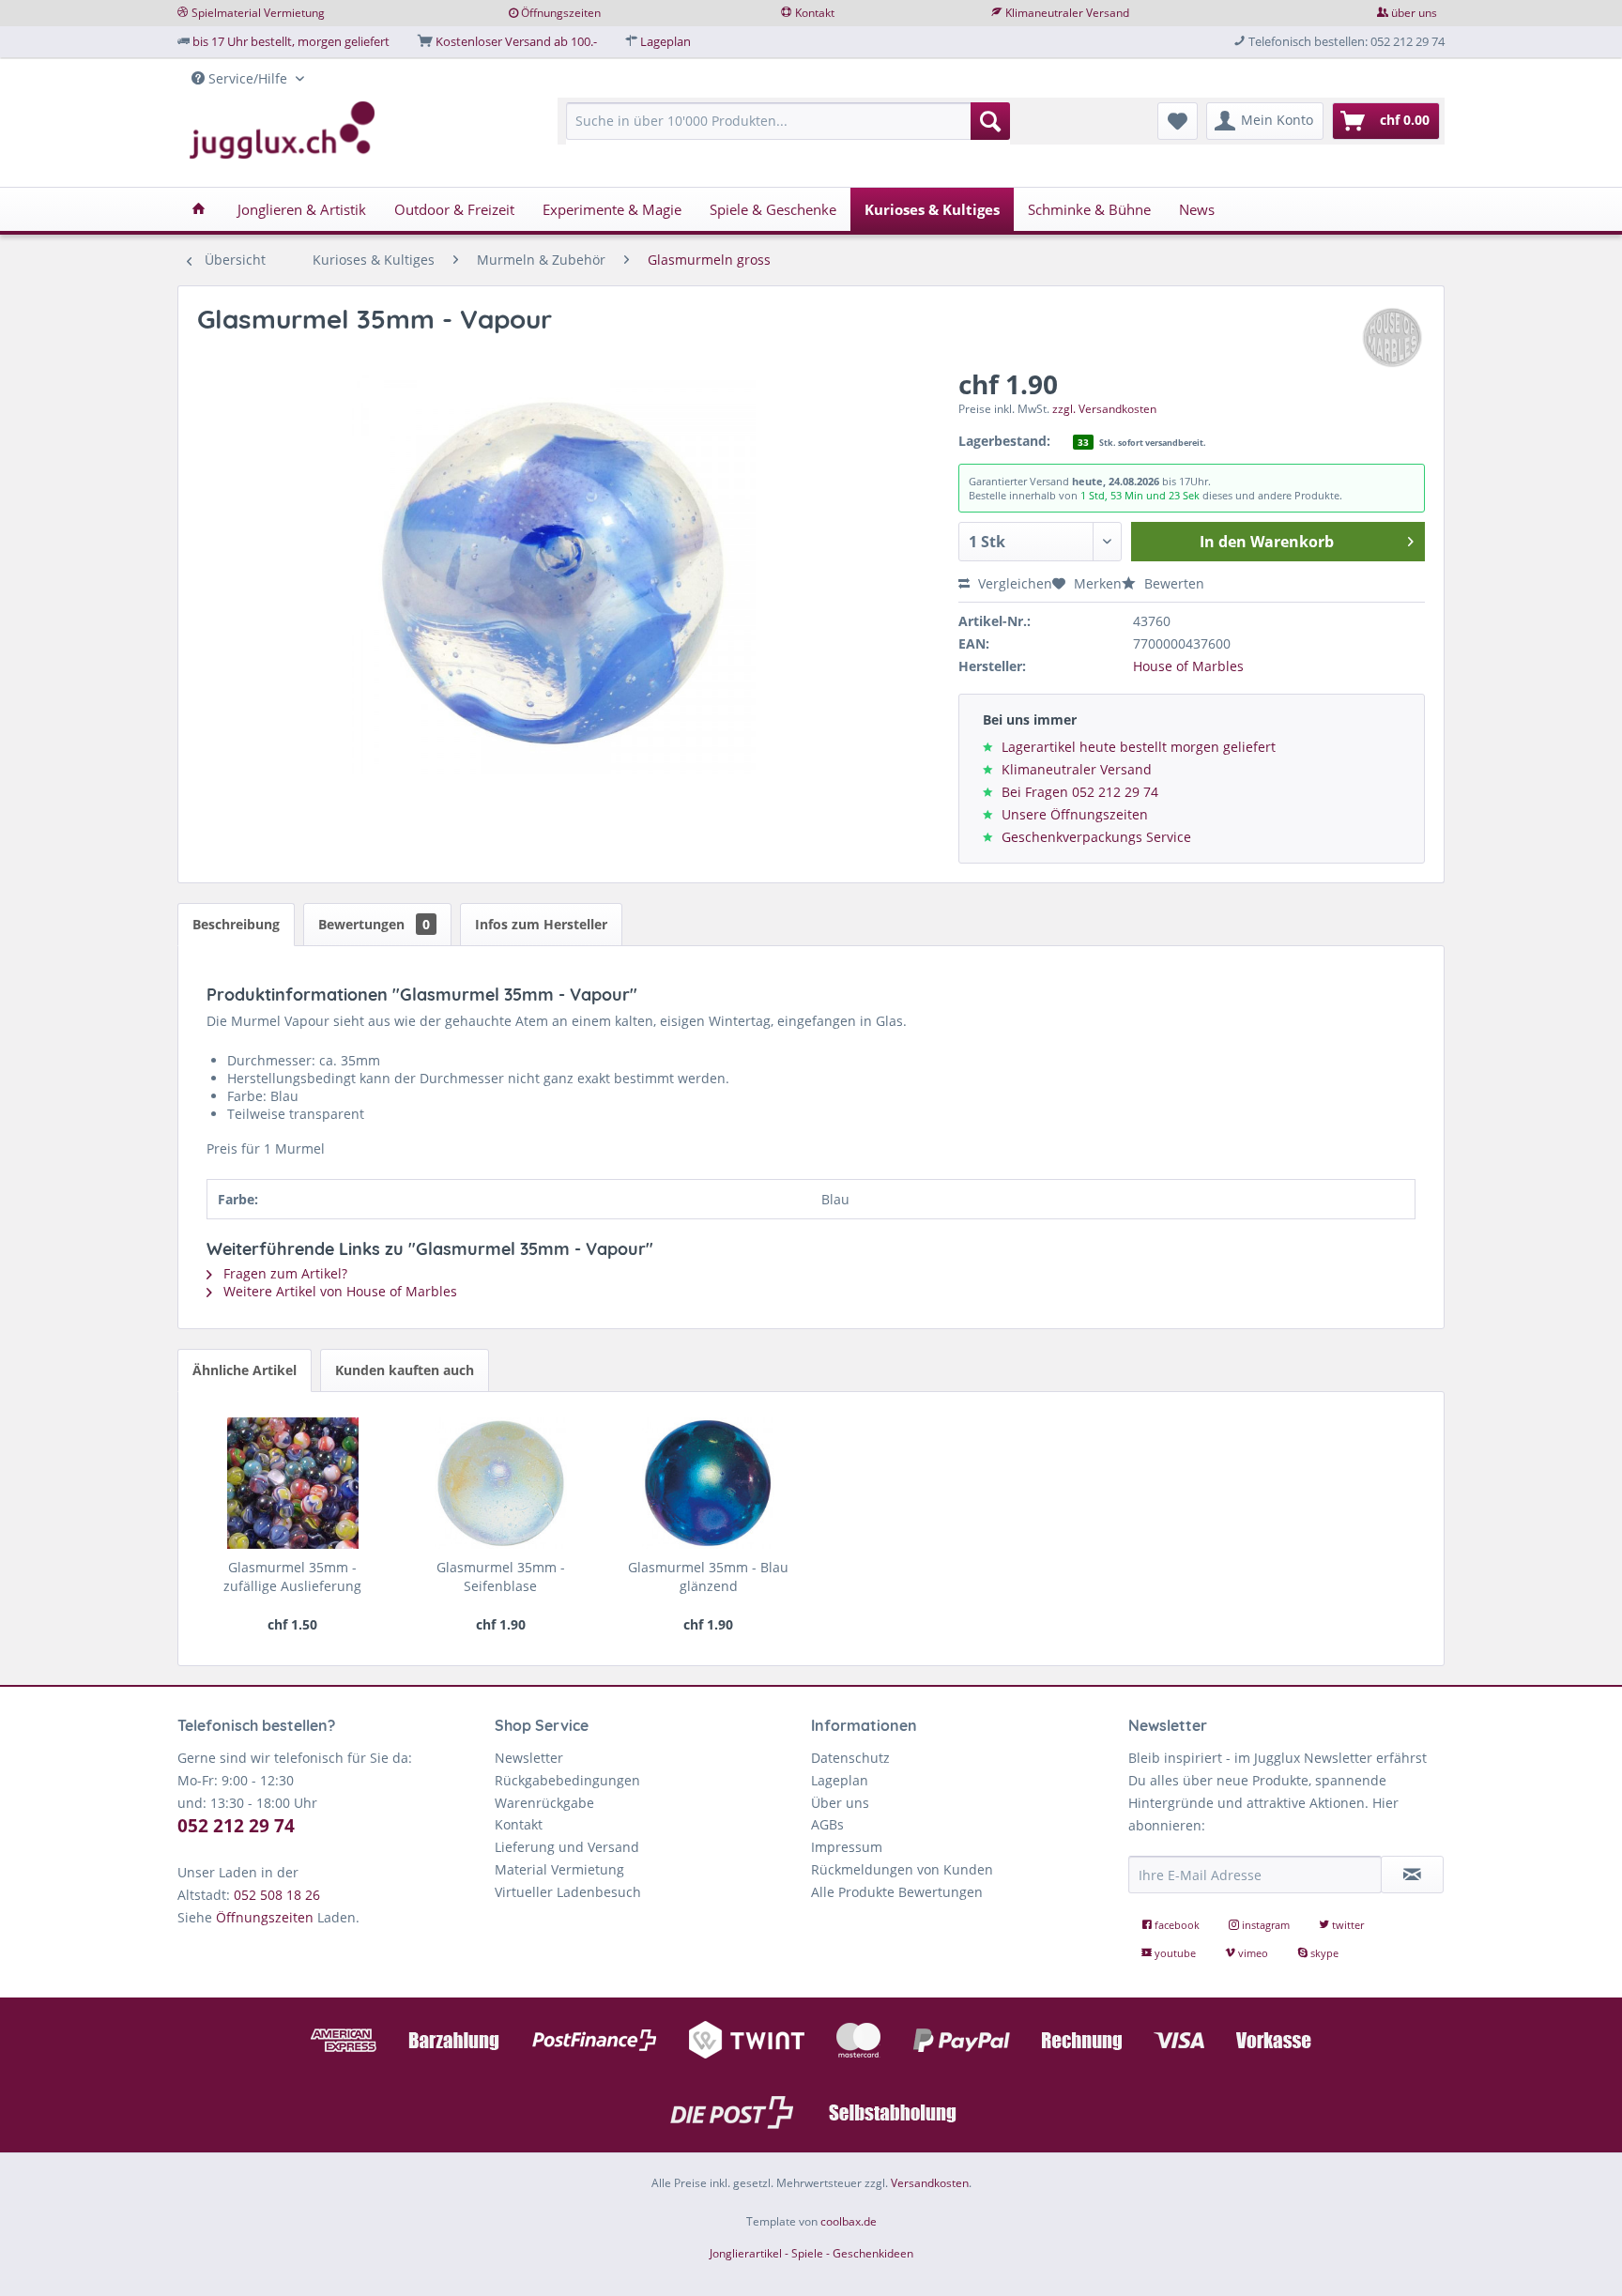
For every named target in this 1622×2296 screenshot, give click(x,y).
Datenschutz (850, 1758)
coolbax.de (849, 2221)
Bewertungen (374, 924)
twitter (1347, 1925)
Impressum (847, 1847)
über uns (1414, 13)
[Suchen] (990, 121)
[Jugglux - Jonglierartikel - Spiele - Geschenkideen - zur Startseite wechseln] (283, 130)
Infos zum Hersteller (541, 924)
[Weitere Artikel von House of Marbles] (1392, 338)
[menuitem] (788, 130)
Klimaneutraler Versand (1067, 13)
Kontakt (815, 13)
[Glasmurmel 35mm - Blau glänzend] (708, 1483)
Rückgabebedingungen (567, 1780)
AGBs (827, 1824)
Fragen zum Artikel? (283, 1273)
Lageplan (666, 41)
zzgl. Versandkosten (1104, 409)
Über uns (840, 1803)
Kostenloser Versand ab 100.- (516, 41)
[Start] (199, 209)
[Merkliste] (1178, 121)
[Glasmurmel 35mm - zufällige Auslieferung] (292, 1483)
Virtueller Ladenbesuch (568, 1892)
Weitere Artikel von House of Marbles (338, 1291)
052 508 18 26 (277, 1895)
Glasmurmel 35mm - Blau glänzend (708, 1577)
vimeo (1253, 1953)
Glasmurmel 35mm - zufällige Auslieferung (292, 1577)
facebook (1177, 1925)
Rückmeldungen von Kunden (902, 1869)
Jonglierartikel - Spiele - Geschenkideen (811, 2253)
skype (1323, 1953)
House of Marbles (1188, 666)
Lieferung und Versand (567, 1847)
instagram (1266, 1925)
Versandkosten (930, 2183)
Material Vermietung (559, 1869)
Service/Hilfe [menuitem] (248, 78)
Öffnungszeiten (561, 13)
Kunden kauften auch (405, 1370)
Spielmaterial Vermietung (258, 13)
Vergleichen (1013, 583)
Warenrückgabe (544, 1803)
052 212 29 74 (236, 1826)
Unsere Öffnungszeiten (1075, 814)
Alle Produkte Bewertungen (897, 1892)
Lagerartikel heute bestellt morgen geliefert (1139, 747)
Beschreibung (236, 924)
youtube (1175, 1953)
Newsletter (529, 1758)
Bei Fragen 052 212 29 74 (1080, 792)
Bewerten (1172, 583)
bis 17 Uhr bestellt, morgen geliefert (291, 41)
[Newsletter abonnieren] (1413, 1875)
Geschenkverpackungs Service (1096, 837)
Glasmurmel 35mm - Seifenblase (501, 1577)
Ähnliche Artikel (245, 1370)
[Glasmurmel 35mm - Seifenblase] (501, 1483)
